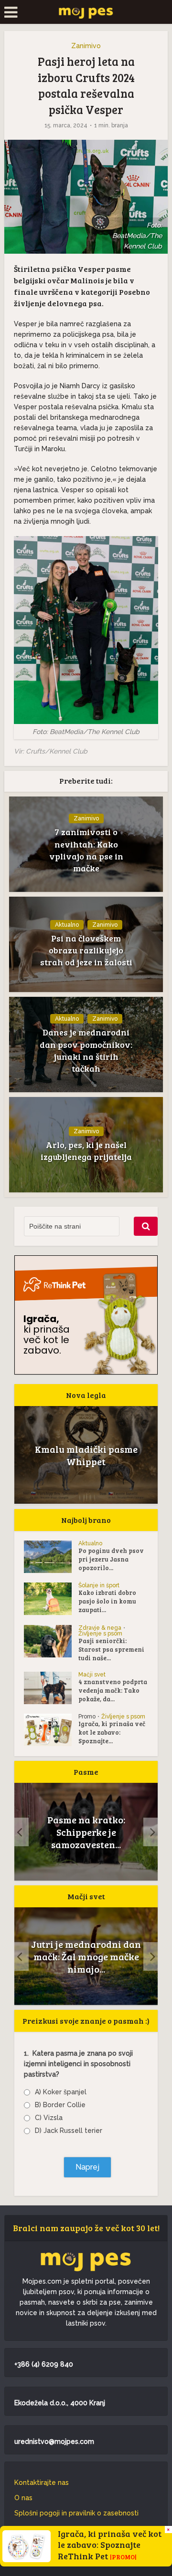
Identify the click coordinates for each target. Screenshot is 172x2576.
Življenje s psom (100, 1634)
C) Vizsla (49, 2118)
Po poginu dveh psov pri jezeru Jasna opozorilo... (111, 1559)
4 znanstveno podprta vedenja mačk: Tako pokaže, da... (113, 1690)
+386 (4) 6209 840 (44, 2364)
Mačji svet (92, 1675)
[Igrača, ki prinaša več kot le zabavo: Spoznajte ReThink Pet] (51, 1730)
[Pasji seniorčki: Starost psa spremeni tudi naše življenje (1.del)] (51, 1641)
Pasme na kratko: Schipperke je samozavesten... (44, 1832)
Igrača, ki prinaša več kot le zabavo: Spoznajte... (112, 1732)
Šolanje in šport (99, 1585)
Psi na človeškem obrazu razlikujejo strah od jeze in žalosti (86, 950)
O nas (23, 2498)
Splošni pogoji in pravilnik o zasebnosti (76, 2513)
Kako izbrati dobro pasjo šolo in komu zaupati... (107, 1601)
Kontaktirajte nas (42, 2483)
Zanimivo (86, 46)
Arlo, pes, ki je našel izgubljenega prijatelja (86, 1151)
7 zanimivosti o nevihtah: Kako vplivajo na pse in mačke (86, 850)
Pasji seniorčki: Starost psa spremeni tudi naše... (111, 1649)
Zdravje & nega (100, 1628)
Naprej (87, 2167)
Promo (87, 1717)
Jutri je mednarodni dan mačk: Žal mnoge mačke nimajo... (86, 1956)
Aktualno (67, 925)
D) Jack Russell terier (69, 2131)
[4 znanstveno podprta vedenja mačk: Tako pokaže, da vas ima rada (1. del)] (51, 1688)
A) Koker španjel (61, 2092)
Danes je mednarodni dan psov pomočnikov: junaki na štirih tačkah (86, 1050)
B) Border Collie (60, 2105)
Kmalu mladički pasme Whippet (86, 1455)
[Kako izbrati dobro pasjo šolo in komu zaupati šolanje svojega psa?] (51, 1599)
